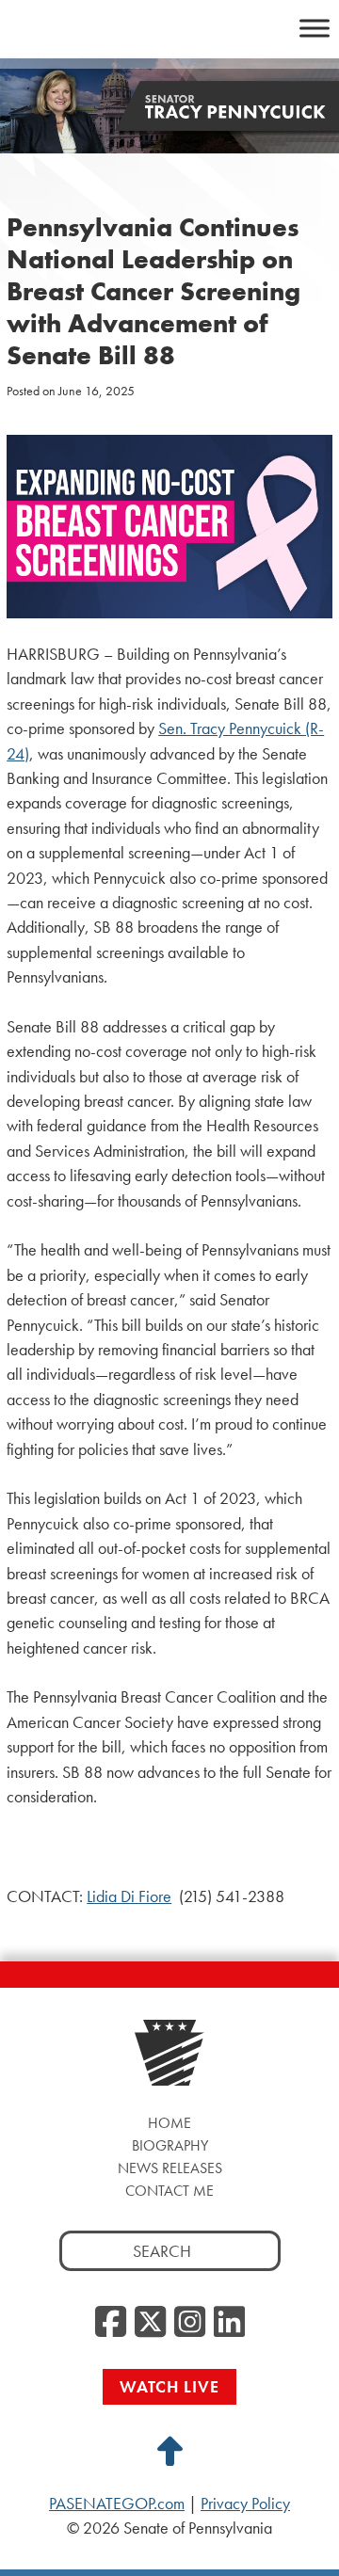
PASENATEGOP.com (117, 2504)
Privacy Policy (245, 2504)
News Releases (170, 2168)
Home (169, 2123)
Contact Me (169, 2191)
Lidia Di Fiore (129, 1896)
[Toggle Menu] (315, 28)
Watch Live (169, 2386)
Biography (170, 2145)
